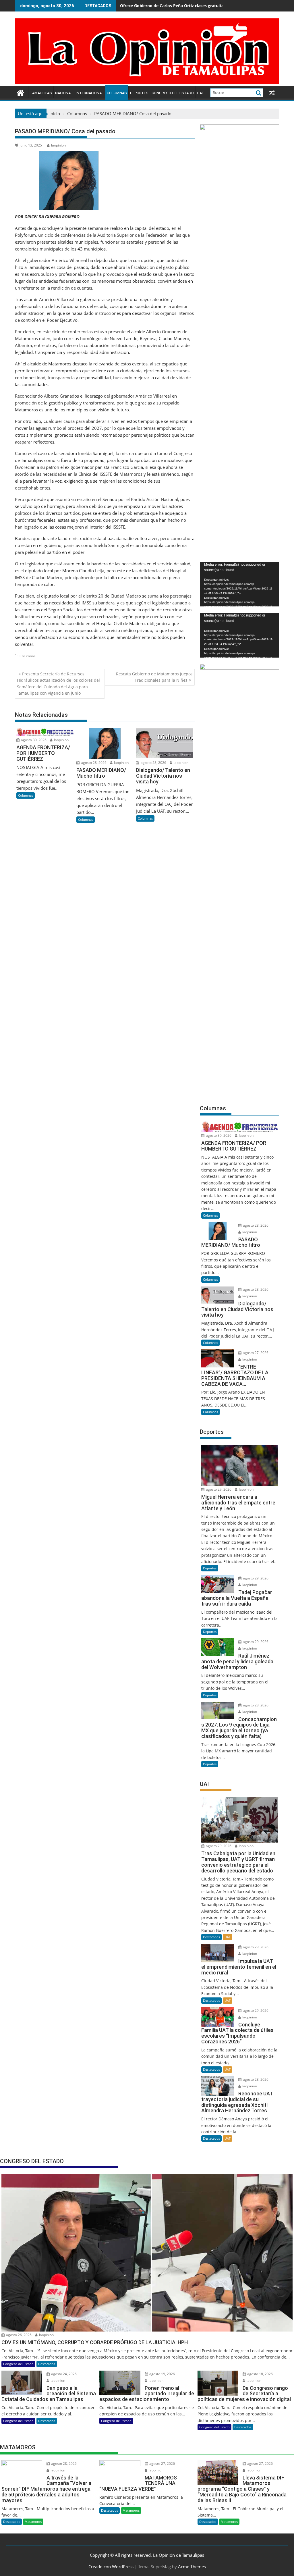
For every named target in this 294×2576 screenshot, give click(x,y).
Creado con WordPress (111, 2567)
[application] (239, 584)
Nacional (64, 93)
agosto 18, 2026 (260, 2374)
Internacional (90, 93)
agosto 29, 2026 (218, 1489)
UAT (201, 93)
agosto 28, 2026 (93, 763)
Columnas (117, 93)
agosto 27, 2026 (255, 1353)
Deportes (139, 93)
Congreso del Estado (173, 93)
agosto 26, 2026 (18, 2335)
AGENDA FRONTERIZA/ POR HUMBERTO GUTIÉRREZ (171, 6)
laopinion (58, 145)
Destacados (211, 1937)
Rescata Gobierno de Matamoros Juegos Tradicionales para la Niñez (154, 677)
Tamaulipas (41, 93)
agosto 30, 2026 (33, 740)
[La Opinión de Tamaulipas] (147, 83)
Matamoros (33, 2522)
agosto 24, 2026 (63, 2374)
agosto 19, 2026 (162, 2374)
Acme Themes (192, 2567)
